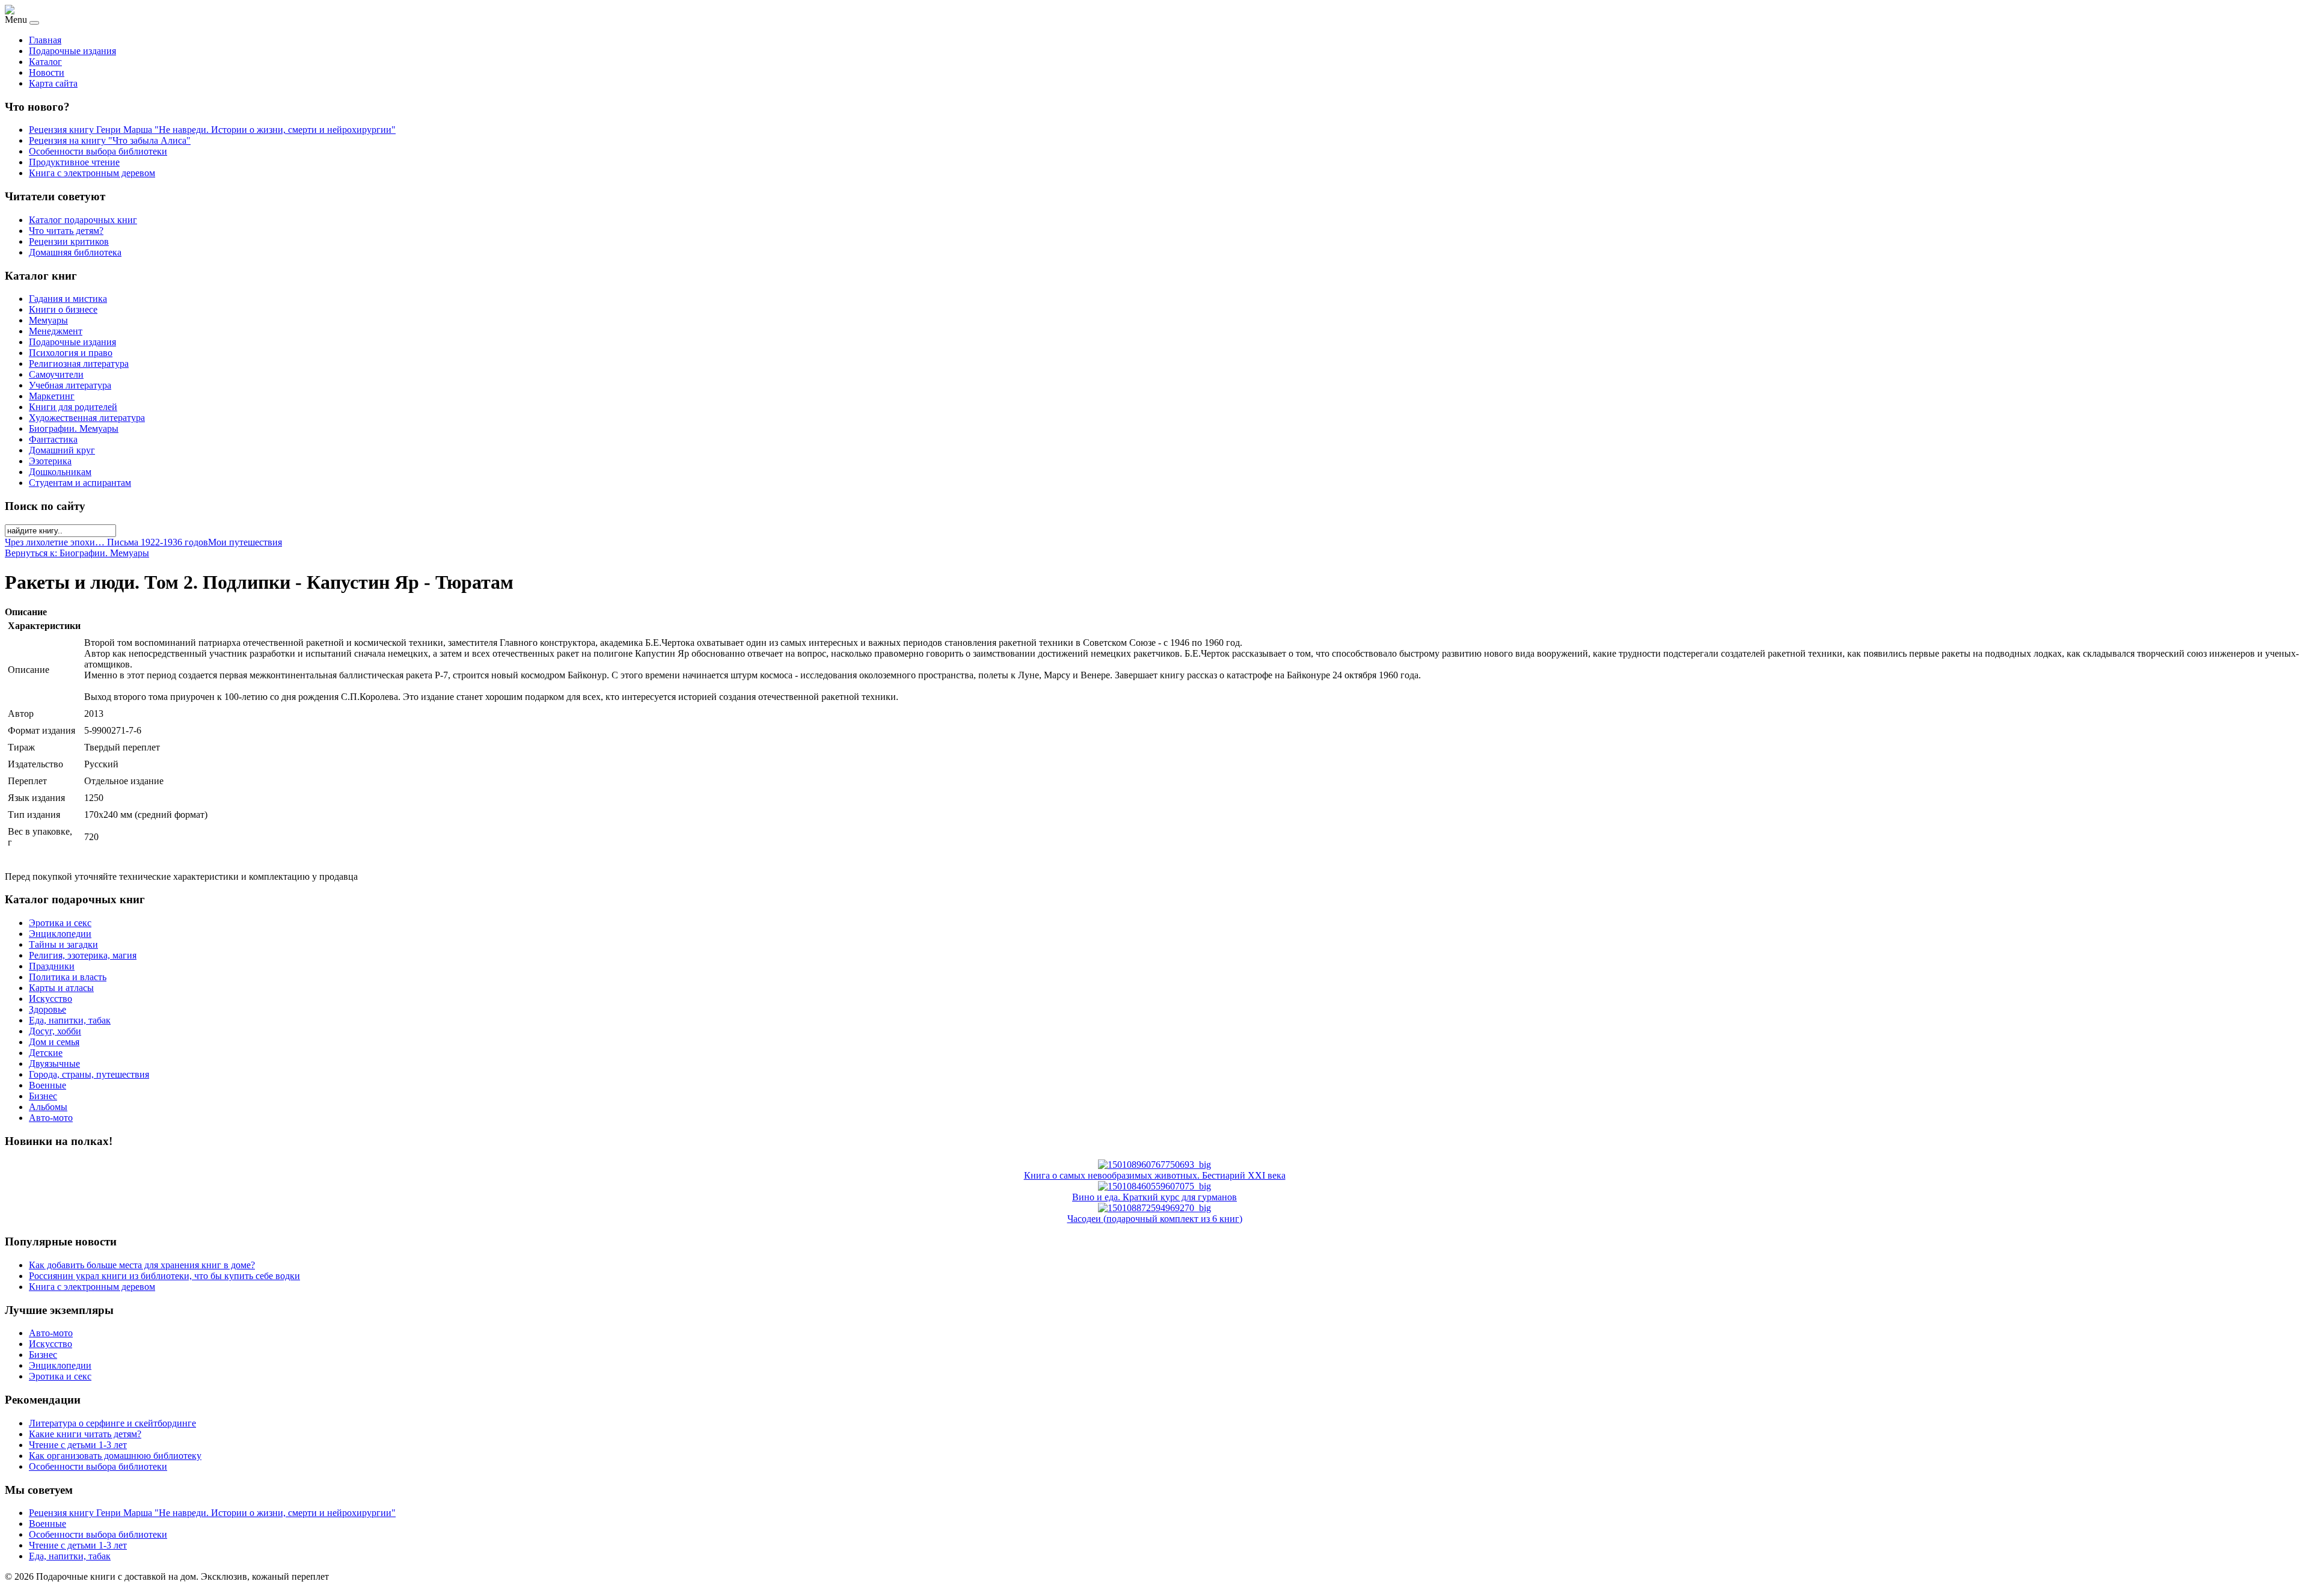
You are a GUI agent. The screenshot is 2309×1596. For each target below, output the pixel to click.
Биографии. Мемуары (74, 428)
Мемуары (48, 320)
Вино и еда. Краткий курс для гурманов (1154, 1197)
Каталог (45, 62)
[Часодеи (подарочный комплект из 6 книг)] (1154, 1208)
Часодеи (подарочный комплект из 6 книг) (1155, 1219)
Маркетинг (52, 396)
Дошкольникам (60, 472)
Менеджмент (56, 331)
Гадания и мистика (68, 299)
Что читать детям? (66, 231)
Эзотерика (50, 461)
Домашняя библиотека (75, 252)
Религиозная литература (79, 364)
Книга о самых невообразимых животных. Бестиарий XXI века (1155, 1175)
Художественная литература (87, 418)
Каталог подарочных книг (83, 220)
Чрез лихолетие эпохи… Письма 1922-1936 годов (106, 542)
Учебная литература (70, 385)
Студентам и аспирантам (80, 483)
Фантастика (53, 439)
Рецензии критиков (69, 241)
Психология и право (71, 353)
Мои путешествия (245, 542)
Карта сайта (53, 83)
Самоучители (56, 374)
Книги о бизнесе (63, 309)
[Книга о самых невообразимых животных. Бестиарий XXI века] (1154, 1165)
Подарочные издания (72, 51)
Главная (45, 40)
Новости (47, 72)
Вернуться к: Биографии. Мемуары (77, 553)
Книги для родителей (73, 407)
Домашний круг (62, 450)
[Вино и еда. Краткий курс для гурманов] (1154, 1186)
